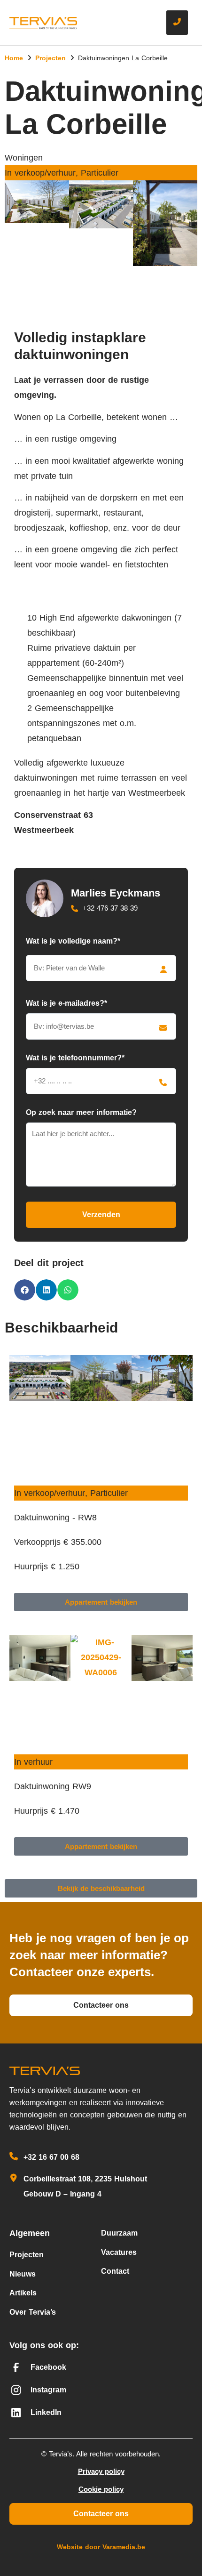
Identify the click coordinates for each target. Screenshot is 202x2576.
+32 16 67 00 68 (51, 2157)
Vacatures (119, 2252)
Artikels (23, 2293)
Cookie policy (101, 2489)
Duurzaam (119, 2233)
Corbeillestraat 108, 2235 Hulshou (84, 2179)
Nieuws (23, 2274)
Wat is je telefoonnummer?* (75, 1058)
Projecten (50, 58)
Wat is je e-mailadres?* (66, 1003)
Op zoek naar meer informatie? (81, 1112)
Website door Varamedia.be (101, 2547)
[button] (101, 278)
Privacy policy (101, 2471)
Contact (115, 2271)
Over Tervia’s (33, 2312)
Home (14, 58)
